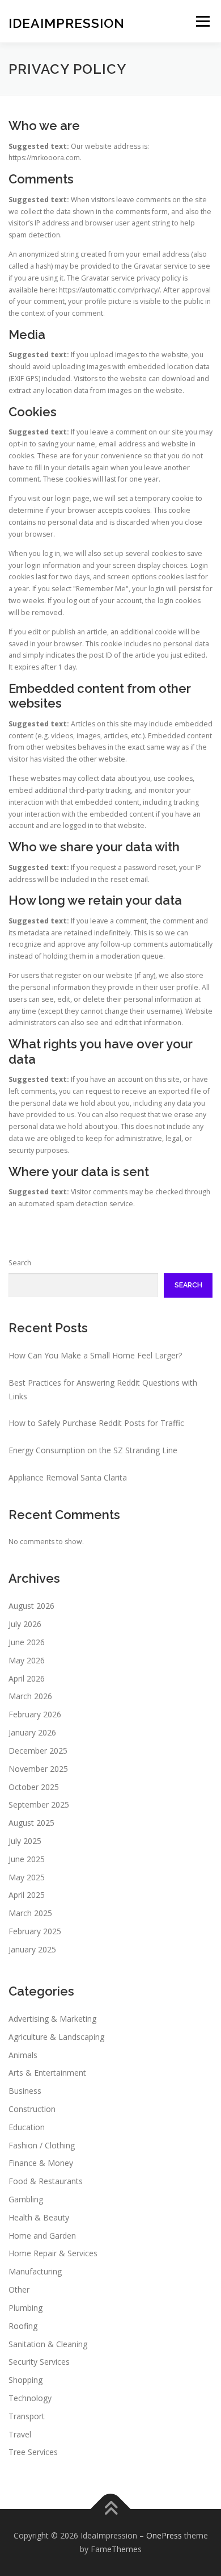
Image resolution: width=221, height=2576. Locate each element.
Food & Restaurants (46, 2181)
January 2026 (32, 1732)
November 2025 (38, 1769)
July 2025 (25, 1841)
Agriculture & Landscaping (56, 2037)
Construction (32, 2109)
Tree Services (33, 2452)
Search (20, 1263)
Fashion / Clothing (42, 2145)
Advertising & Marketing (52, 2019)
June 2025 (27, 1859)
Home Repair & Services (53, 2253)
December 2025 (38, 1751)
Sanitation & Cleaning (48, 2344)
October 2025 (34, 1787)
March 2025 (30, 1913)
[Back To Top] (111, 2509)
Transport (27, 2416)
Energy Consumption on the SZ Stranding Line (93, 1450)
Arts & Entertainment (47, 2073)
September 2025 (39, 1805)
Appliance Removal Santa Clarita (68, 1477)
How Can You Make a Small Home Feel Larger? (95, 1355)
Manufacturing (35, 2271)
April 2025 (27, 1895)
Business (25, 2091)
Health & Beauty (39, 2217)
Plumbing (25, 2308)
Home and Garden (42, 2236)
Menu (202, 21)
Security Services (39, 2362)
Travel (20, 2434)
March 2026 (30, 1696)
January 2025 (32, 1949)
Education (27, 2127)
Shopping (25, 2380)
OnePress (164, 2535)
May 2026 (27, 1660)
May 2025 (27, 1877)
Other (19, 2289)
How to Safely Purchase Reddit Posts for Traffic (96, 1423)
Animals (23, 2055)
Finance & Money (41, 2163)
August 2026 (31, 1606)
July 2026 (25, 1624)
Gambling (26, 2199)
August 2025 (31, 1823)
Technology (30, 2398)
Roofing (23, 2326)
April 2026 (27, 1678)
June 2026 (27, 1642)
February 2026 (35, 1714)
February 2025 (35, 1931)
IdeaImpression (67, 22)
